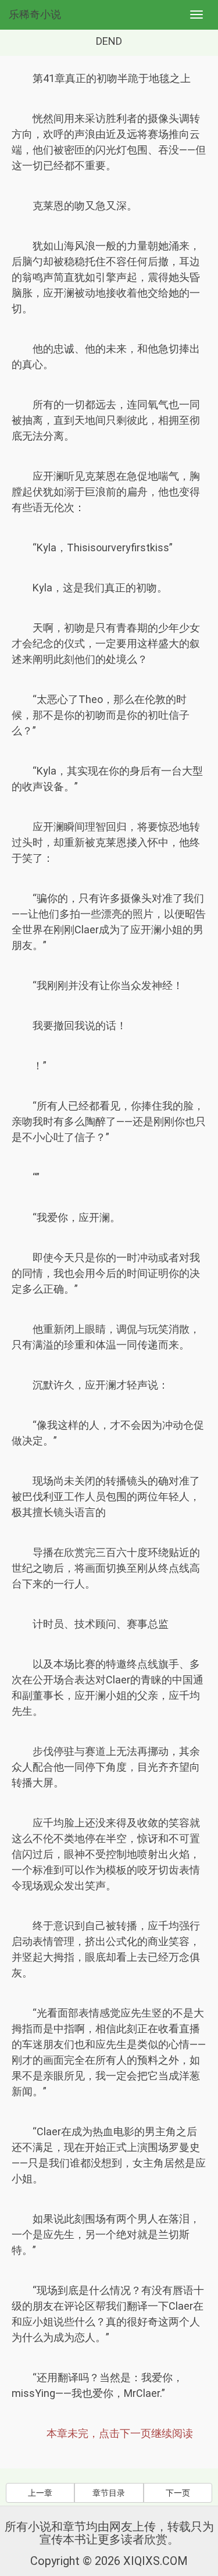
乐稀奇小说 (35, 14)
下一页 (178, 2493)
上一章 (40, 2493)
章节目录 (109, 2493)
